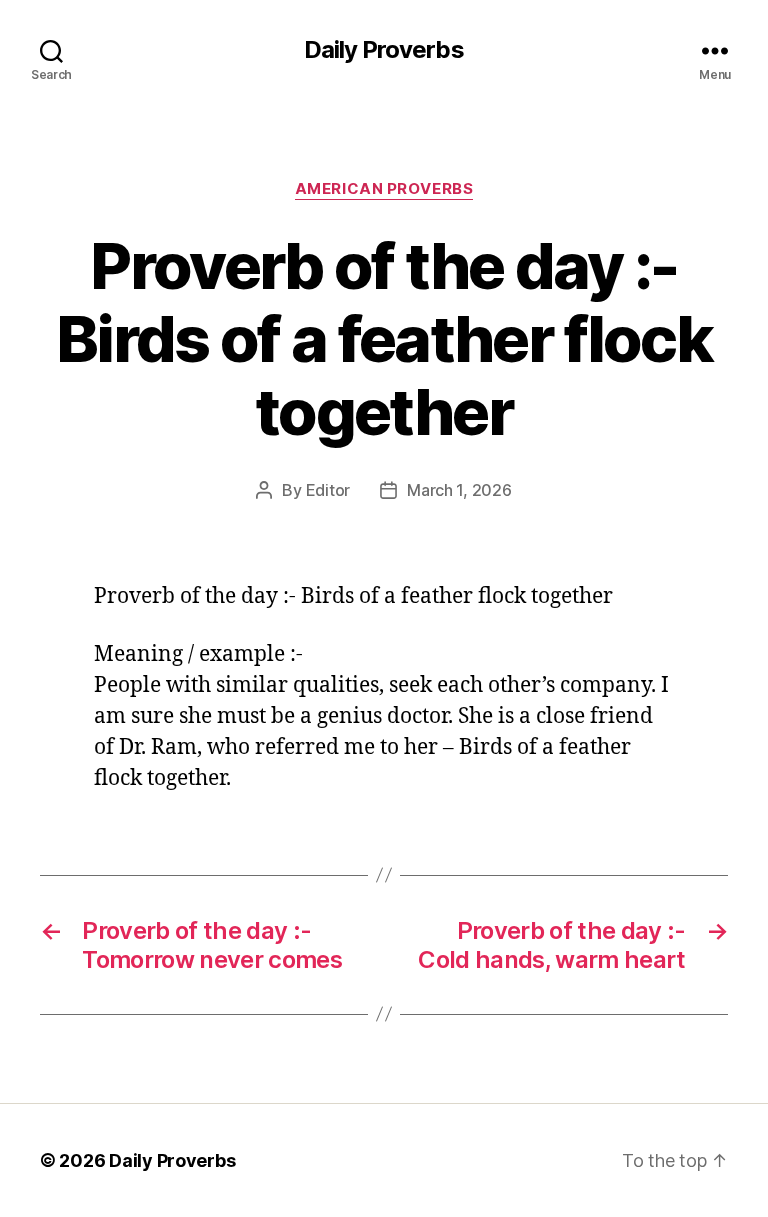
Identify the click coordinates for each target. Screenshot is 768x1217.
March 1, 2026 (459, 490)
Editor (328, 490)
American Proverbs (384, 189)
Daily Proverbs (383, 50)
